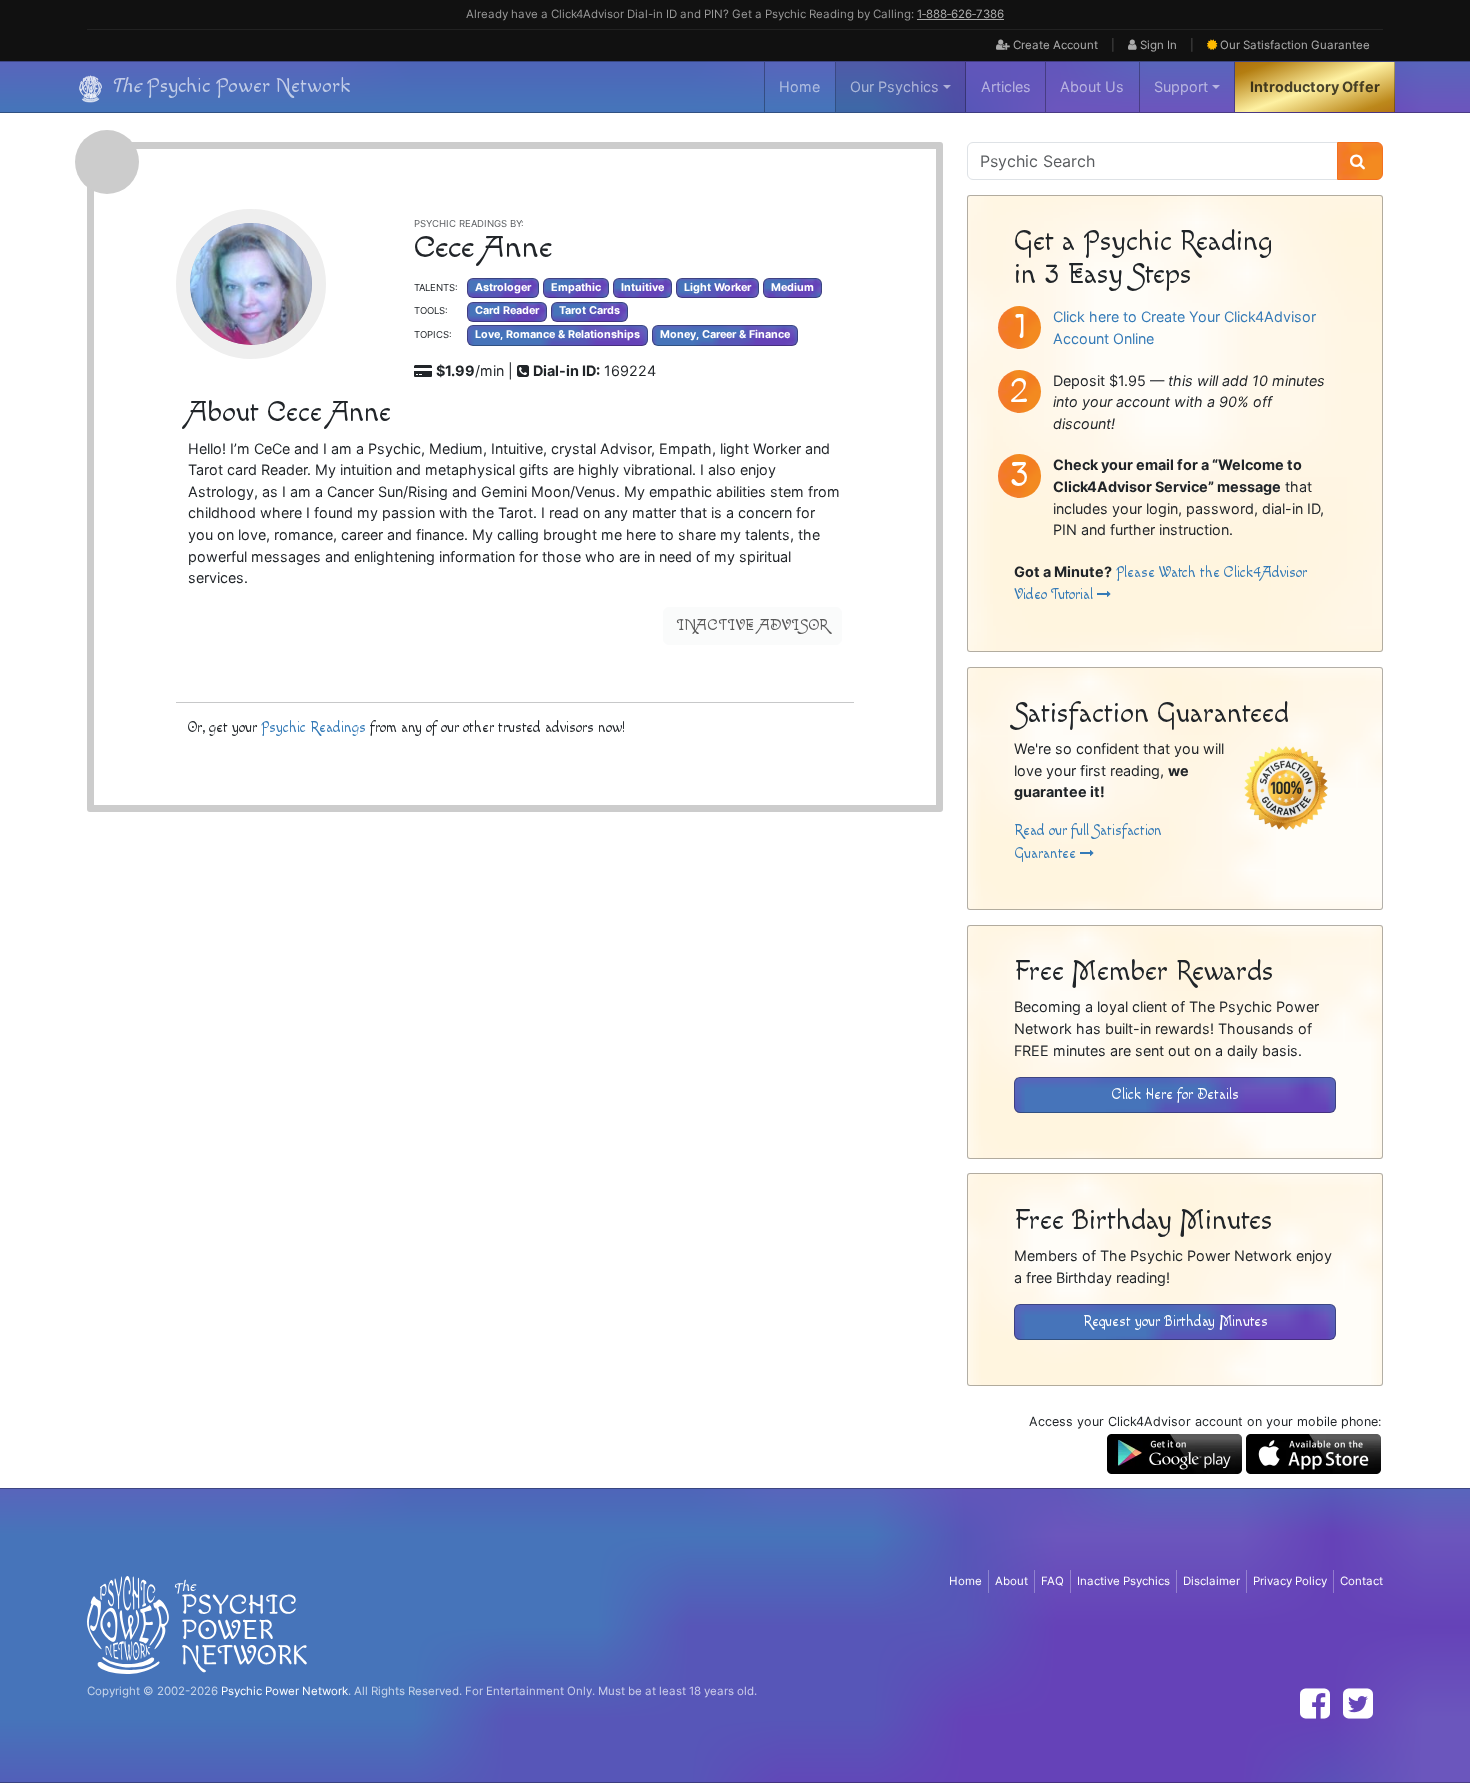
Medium (792, 287)
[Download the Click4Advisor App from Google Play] (1174, 1452)
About (1011, 1581)
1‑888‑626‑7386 (960, 14)
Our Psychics (894, 86)
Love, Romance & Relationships (557, 334)
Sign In (1157, 45)
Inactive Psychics (1123, 1581)
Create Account (1054, 45)
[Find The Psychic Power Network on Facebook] (1315, 1703)
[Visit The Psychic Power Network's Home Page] (197, 1624)
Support (1181, 86)
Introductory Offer (1315, 86)
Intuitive (642, 287)
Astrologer (503, 287)
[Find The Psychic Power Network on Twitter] (1358, 1703)
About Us (1092, 86)
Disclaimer (1211, 1581)
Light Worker (717, 287)
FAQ (1052, 1581)
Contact (1361, 1581)
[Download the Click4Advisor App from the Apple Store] (1313, 1452)
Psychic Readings (313, 727)
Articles (1006, 86)
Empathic (576, 287)
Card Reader (507, 310)
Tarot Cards (589, 310)
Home (799, 86)
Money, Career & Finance (725, 334)
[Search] (1360, 161)
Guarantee (1295, 45)
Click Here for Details (1175, 1094)
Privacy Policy (1290, 1581)
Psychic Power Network (284, 1691)
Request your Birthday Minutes (1175, 1321)
